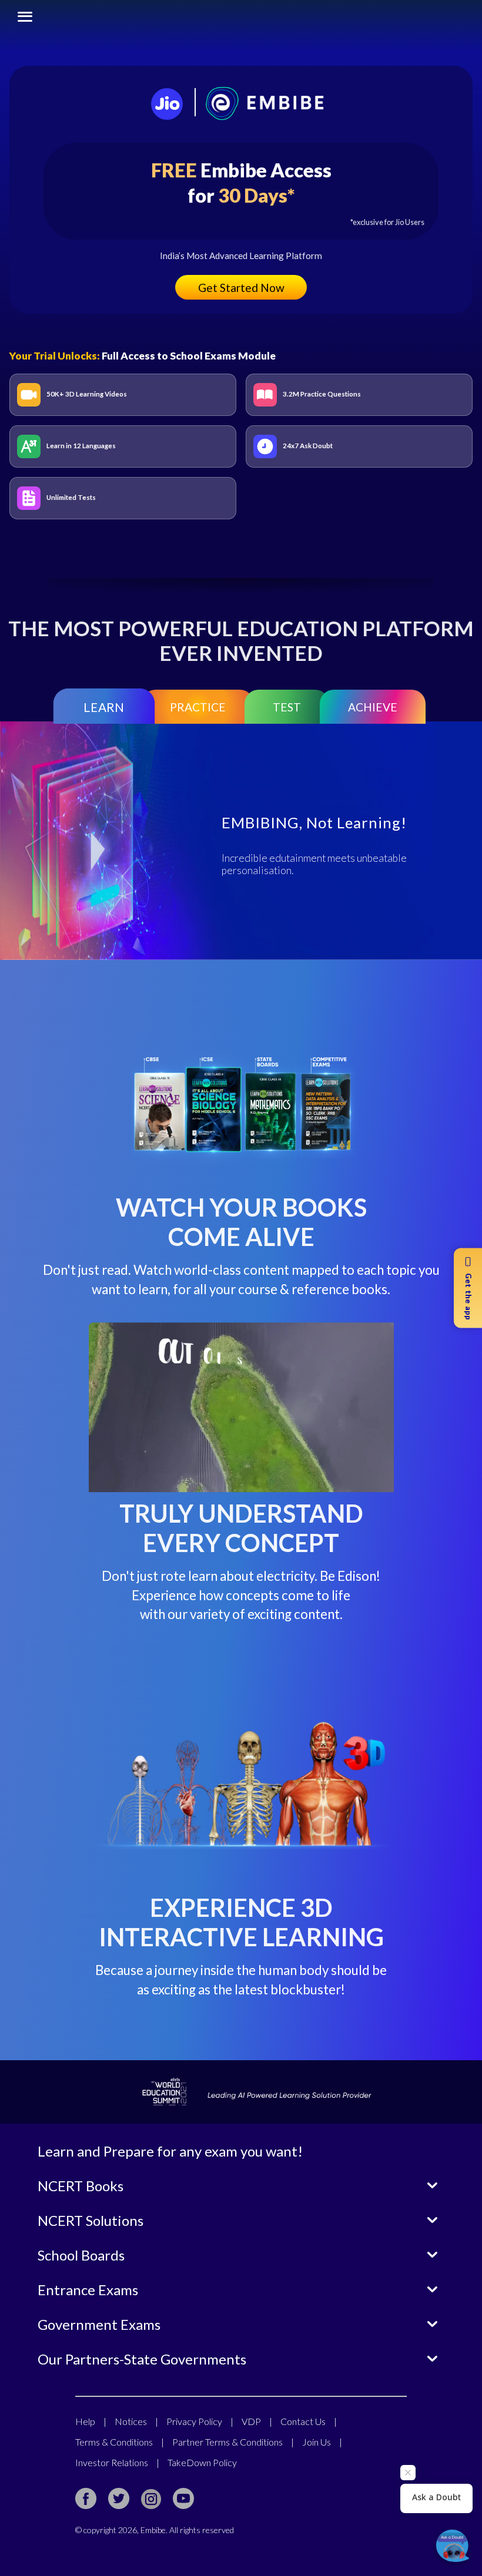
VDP (257, 2421)
